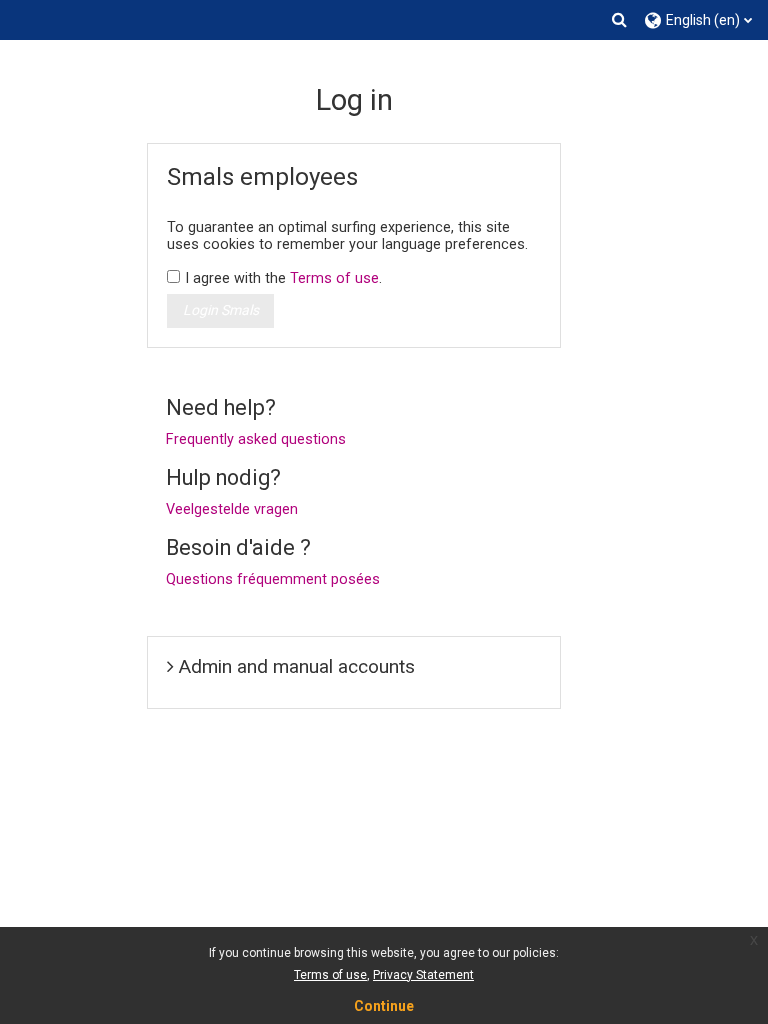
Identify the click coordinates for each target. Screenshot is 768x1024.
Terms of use (334, 278)
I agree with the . (283, 278)
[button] (620, 20)
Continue (384, 1006)
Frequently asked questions (256, 439)
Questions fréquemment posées (273, 579)
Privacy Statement (423, 975)
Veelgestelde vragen (232, 509)
